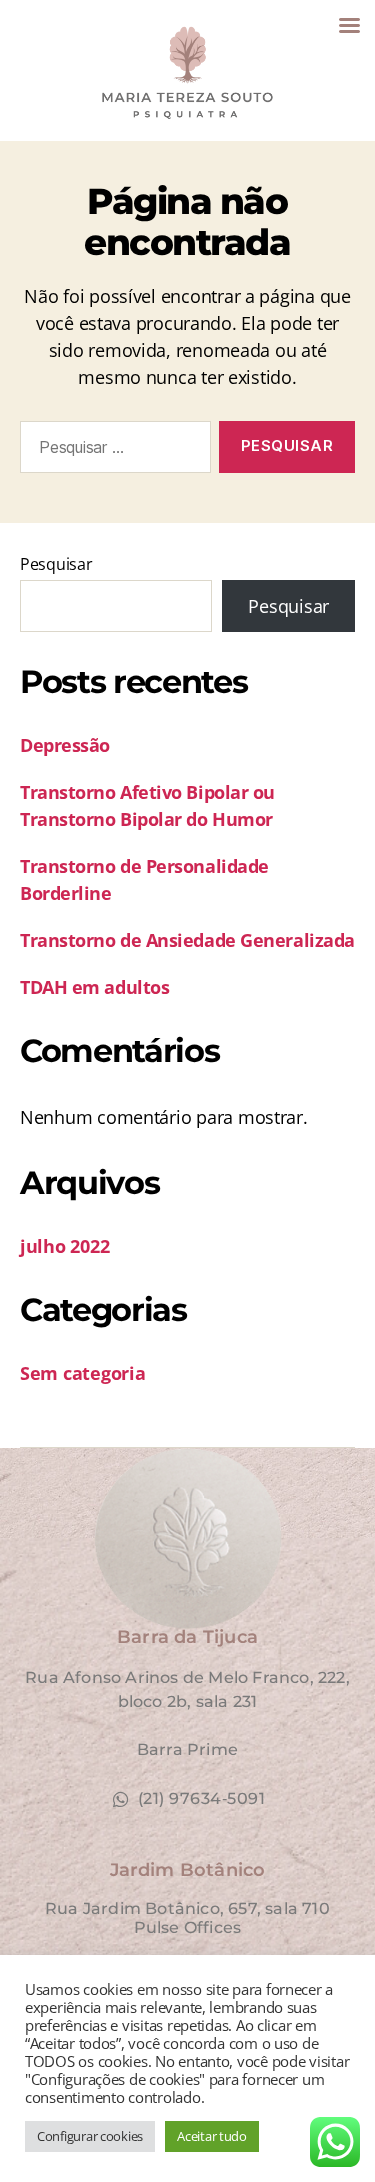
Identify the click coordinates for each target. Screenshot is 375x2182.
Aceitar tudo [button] (212, 2136)
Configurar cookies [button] (90, 2136)
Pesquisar (56, 564)
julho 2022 (64, 1246)
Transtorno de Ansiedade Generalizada (187, 940)
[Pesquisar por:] (111, 451)
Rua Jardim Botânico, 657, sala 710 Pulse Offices (187, 1918)
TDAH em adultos (94, 987)
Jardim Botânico (188, 1870)
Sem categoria (83, 1373)
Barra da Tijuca (187, 1637)
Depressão (65, 745)
